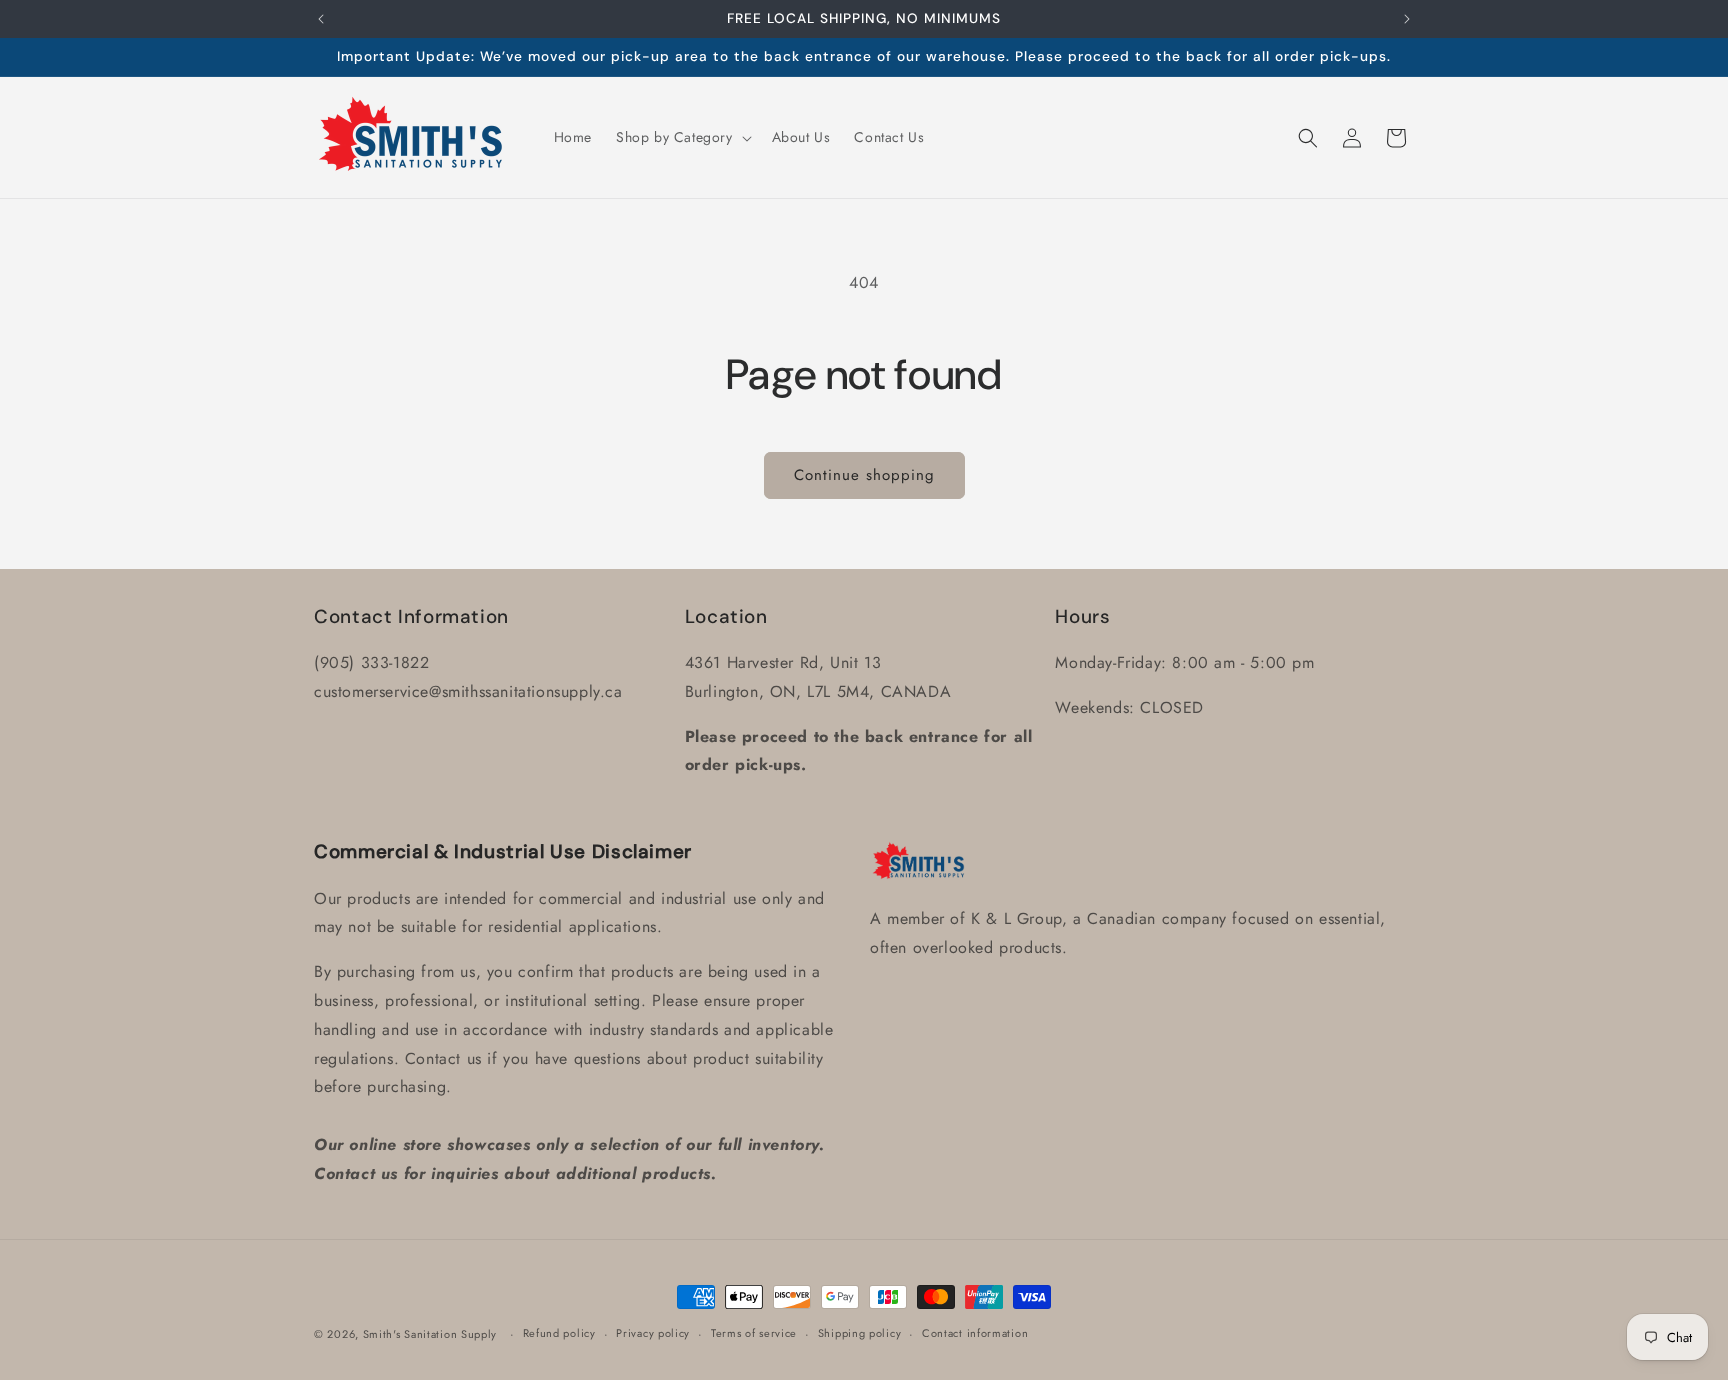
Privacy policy (653, 1333)
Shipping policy (860, 1333)
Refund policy (559, 1333)
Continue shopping (864, 475)
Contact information (975, 1333)
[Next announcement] (1407, 19)
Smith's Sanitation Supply (430, 1334)
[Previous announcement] (321, 19)
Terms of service (754, 1333)
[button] (682, 137)
